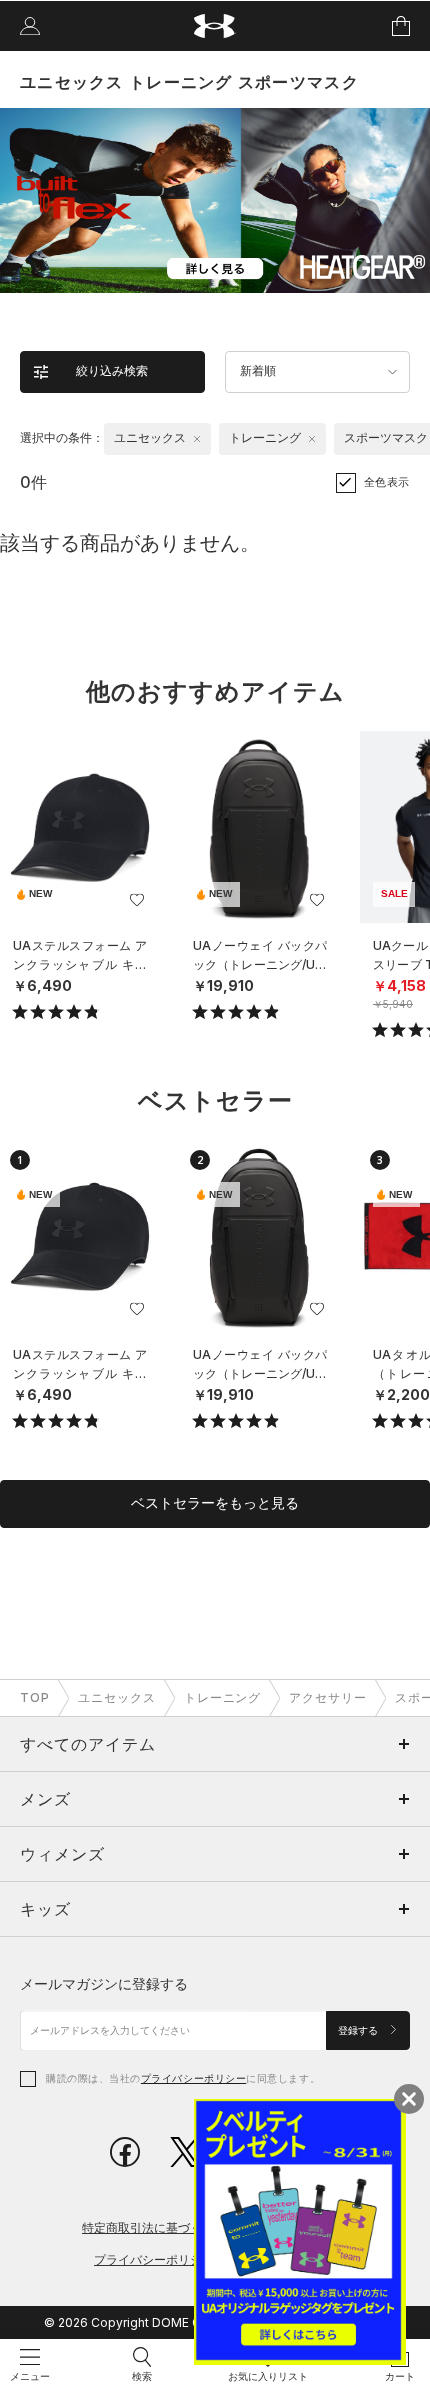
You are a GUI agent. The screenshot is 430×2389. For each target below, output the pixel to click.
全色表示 (387, 482)
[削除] (197, 439)
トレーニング (223, 1697)
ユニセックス (117, 1697)
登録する (359, 2030)
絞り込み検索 (112, 371)
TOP (35, 1697)
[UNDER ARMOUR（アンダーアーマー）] (215, 26)
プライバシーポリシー (193, 2078)
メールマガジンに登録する (104, 1983)
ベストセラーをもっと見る (215, 1503)
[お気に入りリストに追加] (137, 900)
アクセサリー (328, 1697)
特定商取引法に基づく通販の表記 (172, 2227)
